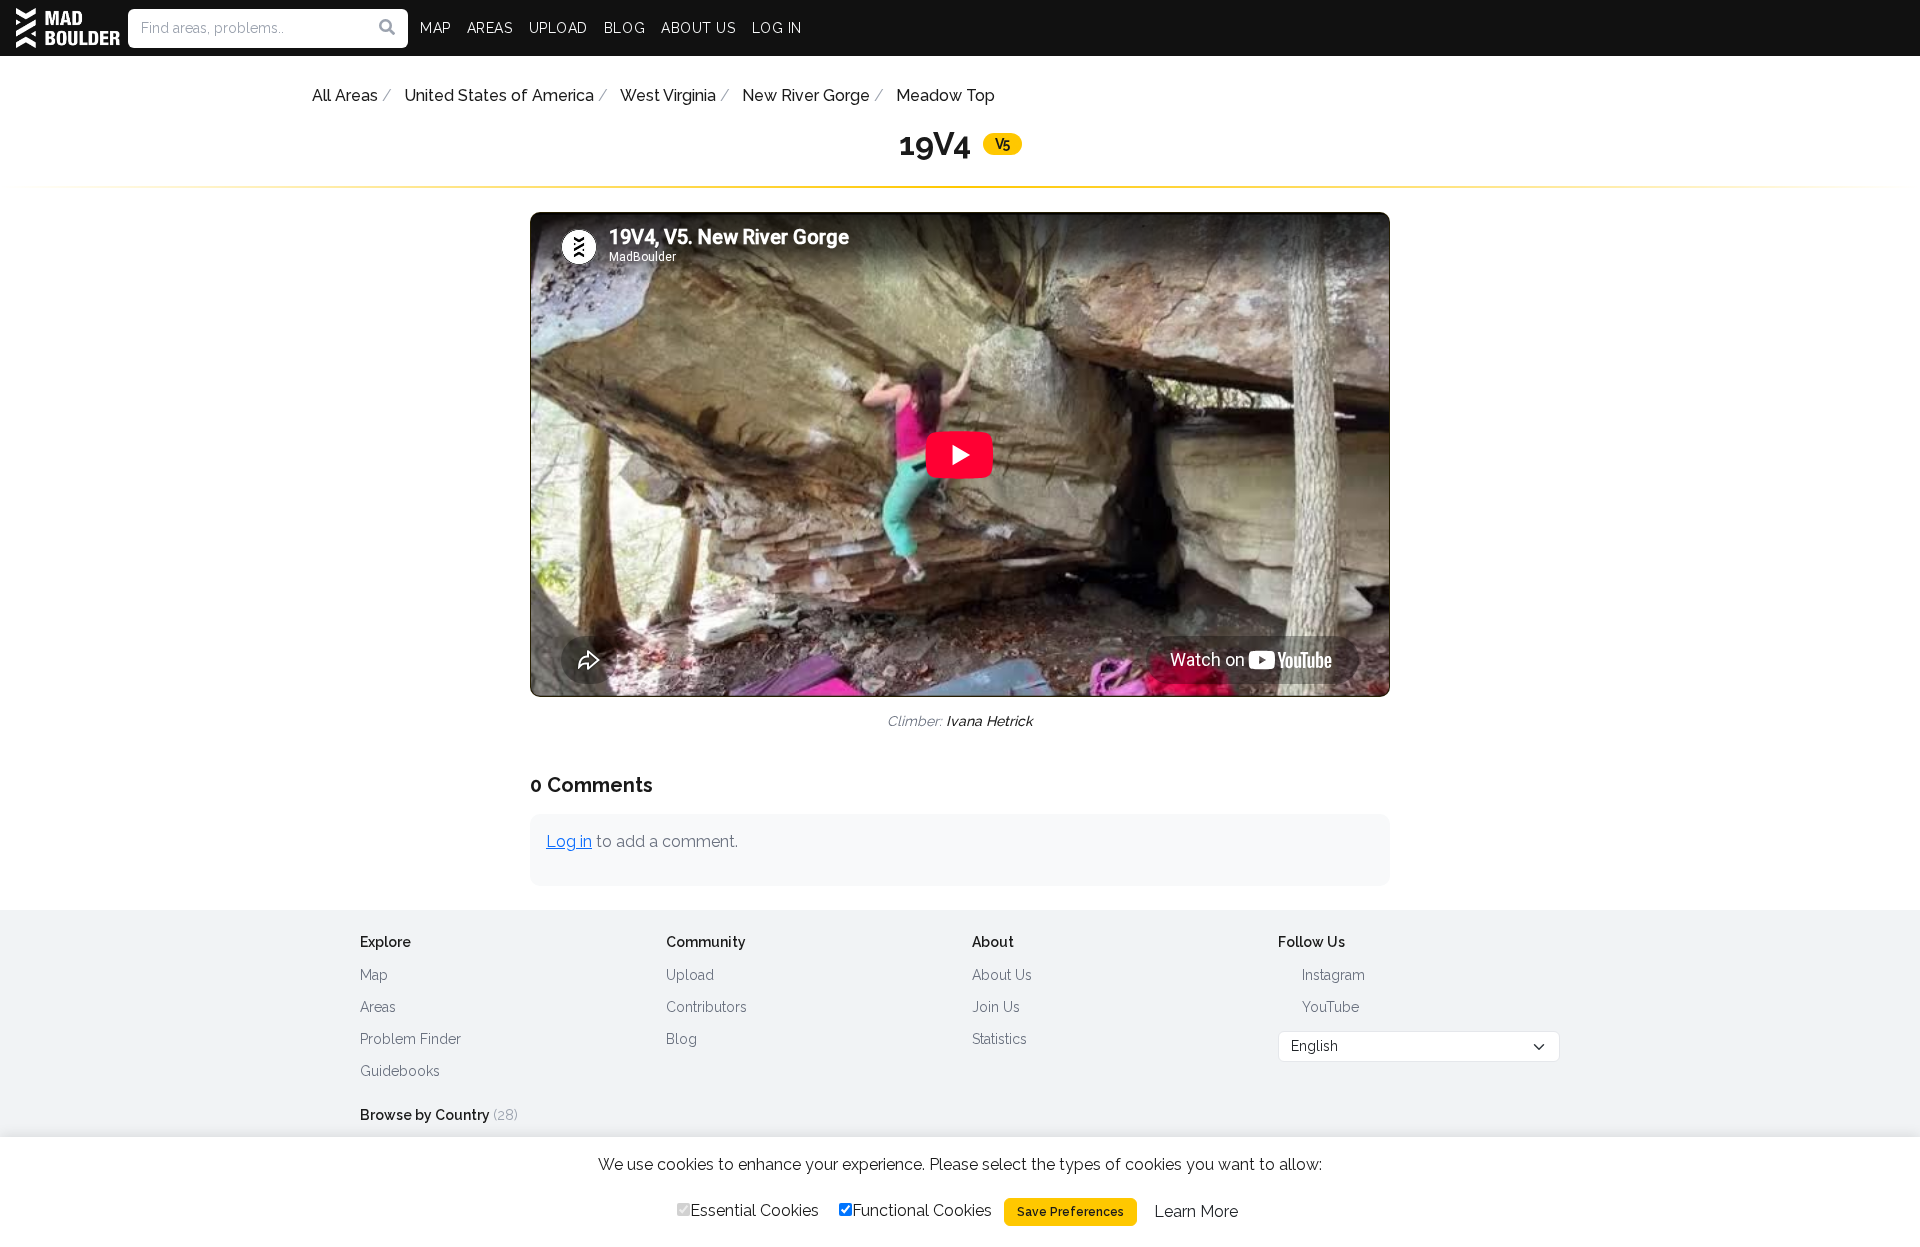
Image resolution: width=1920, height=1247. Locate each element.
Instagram (1331, 975)
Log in (569, 841)
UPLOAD (558, 28)
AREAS (490, 28)
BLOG (624, 28)
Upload (690, 975)
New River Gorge (806, 95)
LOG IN (777, 28)
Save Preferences (1070, 1212)
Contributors (706, 1007)
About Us (1002, 975)
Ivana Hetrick (989, 721)
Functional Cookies (922, 1210)
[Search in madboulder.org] (387, 28)
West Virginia (668, 95)
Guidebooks (400, 1071)
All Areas (345, 95)
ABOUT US (698, 28)
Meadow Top (945, 95)
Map (374, 975)
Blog (681, 1039)
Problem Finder (410, 1039)
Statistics (999, 1039)
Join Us (996, 1007)
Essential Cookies (754, 1210)
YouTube (1328, 1007)
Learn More (1196, 1211)
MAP (435, 28)
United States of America (499, 95)
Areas (378, 1007)
